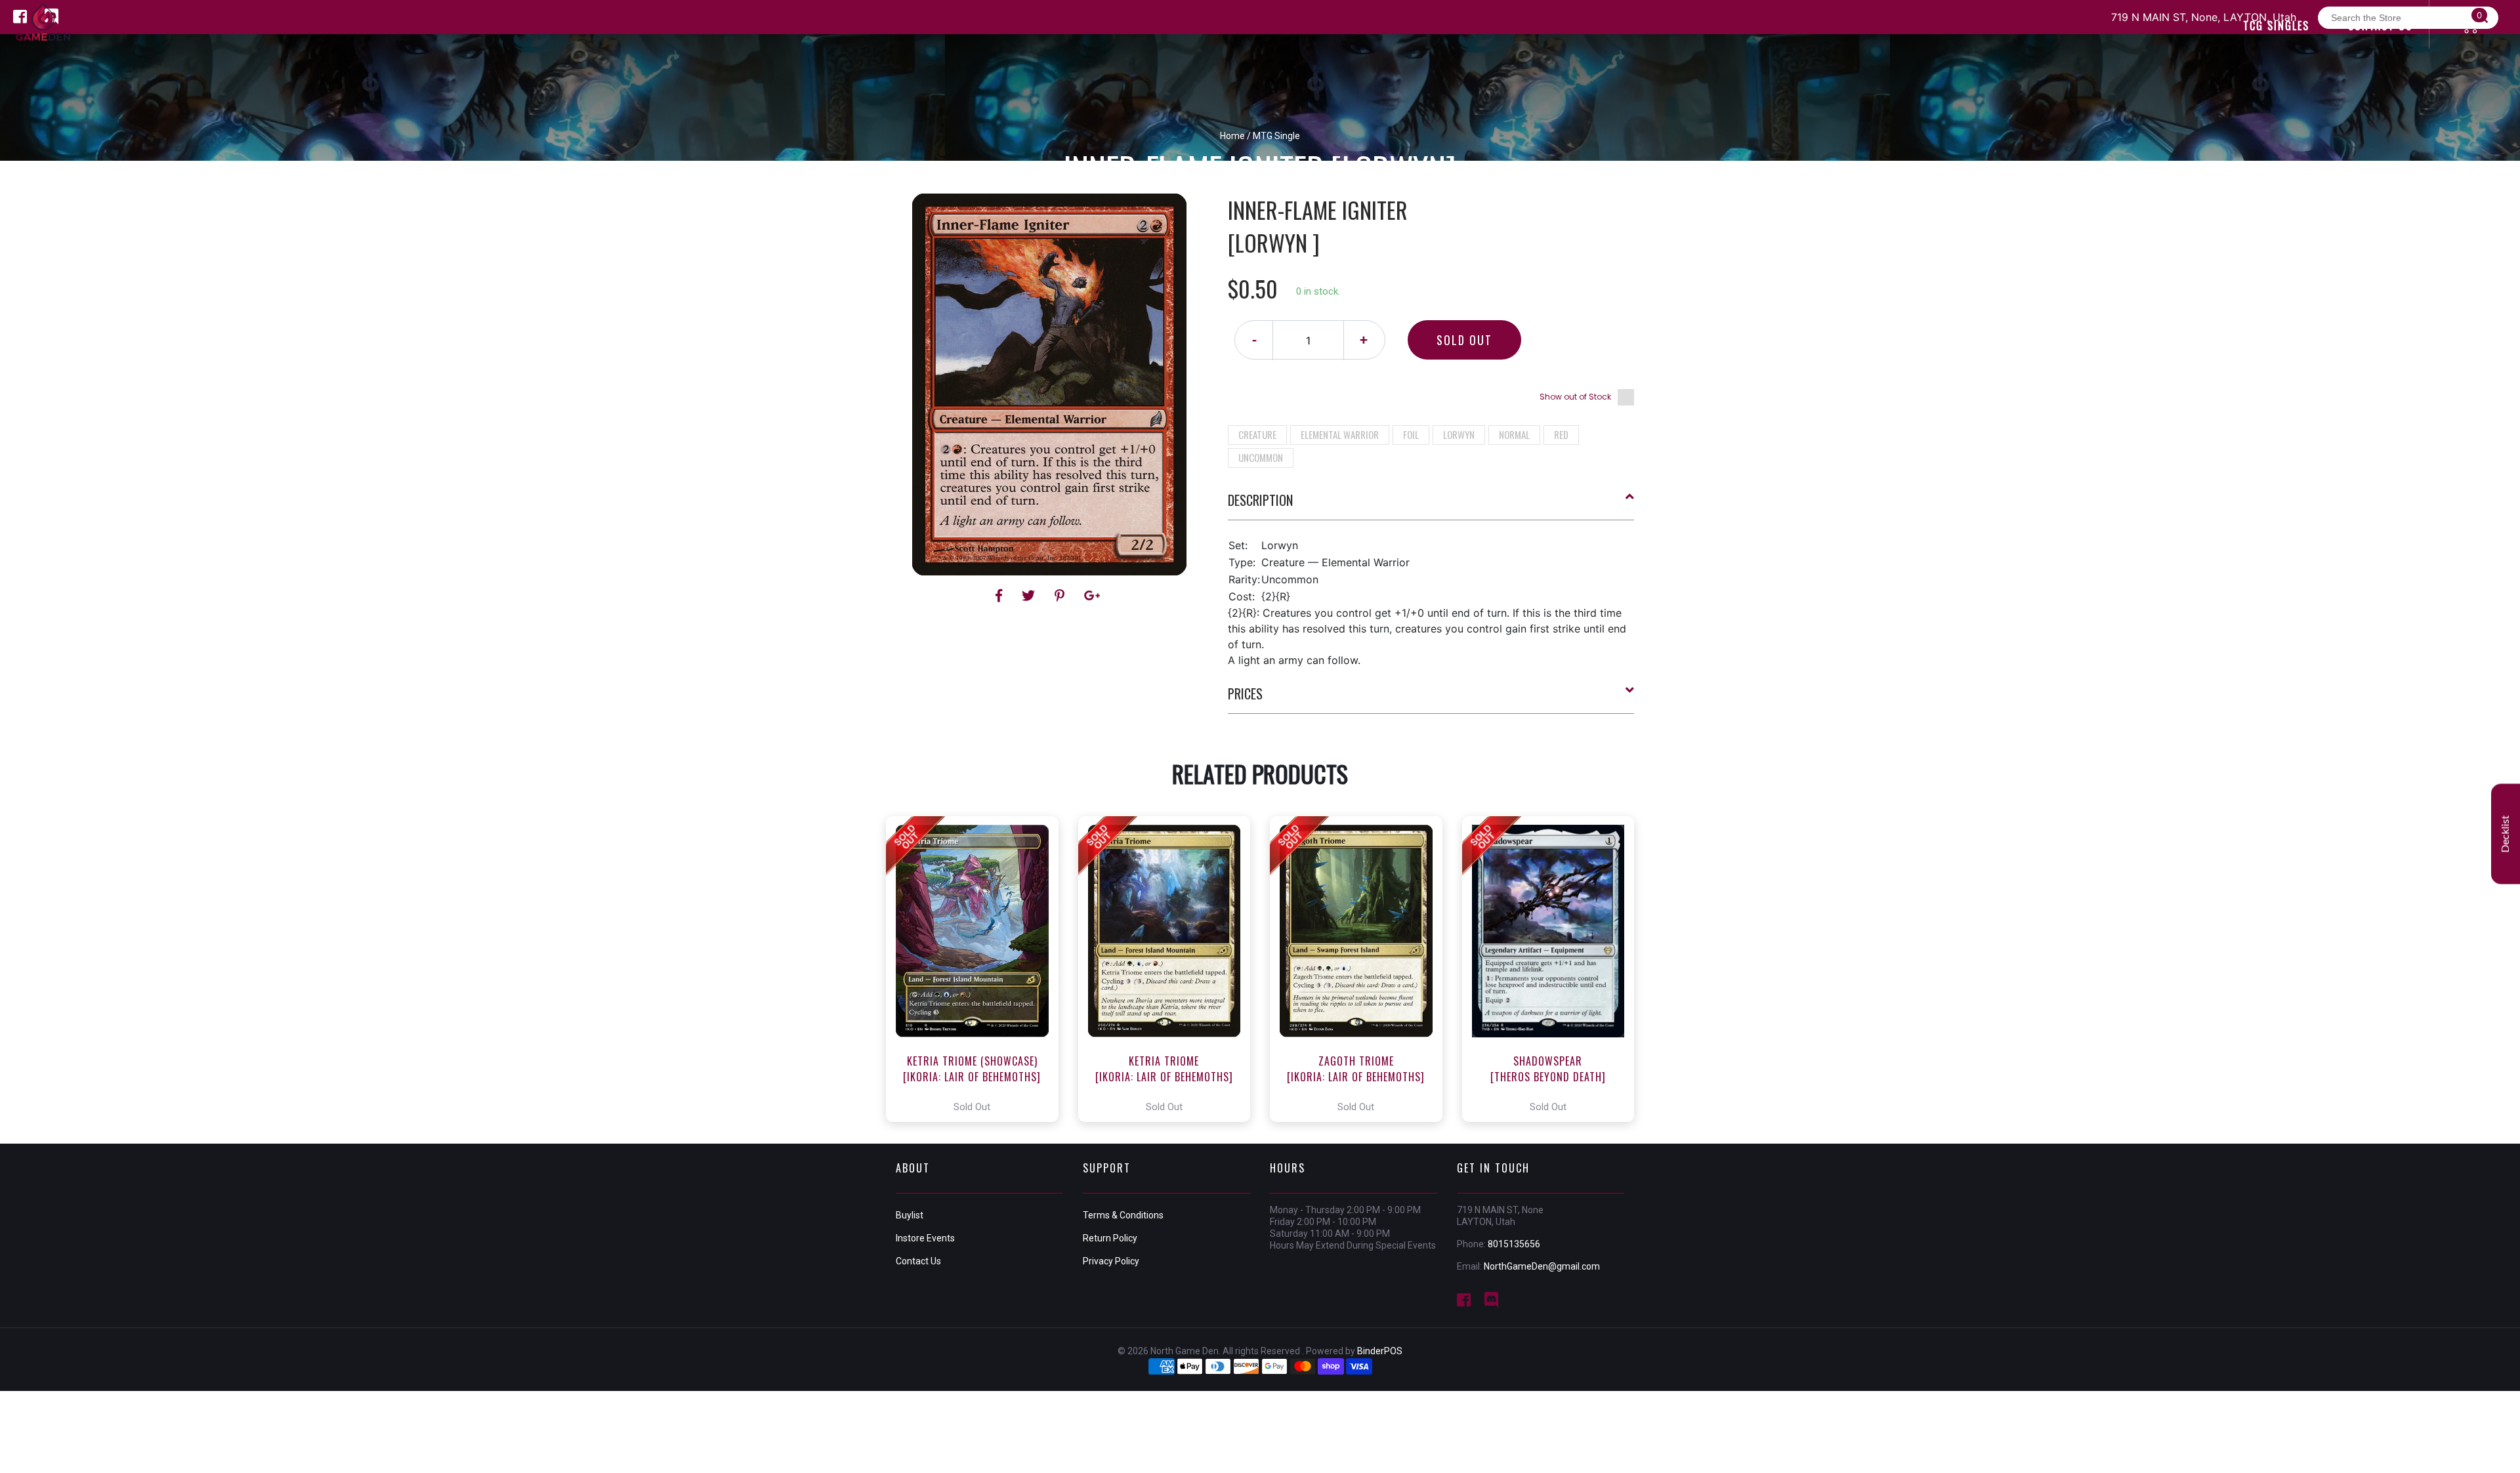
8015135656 (1514, 1244)
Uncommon (1261, 457)
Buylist (910, 1215)
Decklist (2506, 834)
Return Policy (1110, 1238)
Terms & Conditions (1123, 1215)
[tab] (1431, 505)
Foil (1411, 434)
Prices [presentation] (1245, 694)
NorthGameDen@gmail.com (1542, 1266)
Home (1232, 136)
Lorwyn (1459, 434)
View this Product (978, 969)
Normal (1514, 434)
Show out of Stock (1575, 397)
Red (1561, 434)
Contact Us (918, 1261)
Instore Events (925, 1238)
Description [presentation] (1260, 500)
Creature (1257, 434)
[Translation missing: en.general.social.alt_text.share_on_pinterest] (1061, 596)
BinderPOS (1380, 1351)
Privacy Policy (1111, 1261)
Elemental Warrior (1340, 434)
